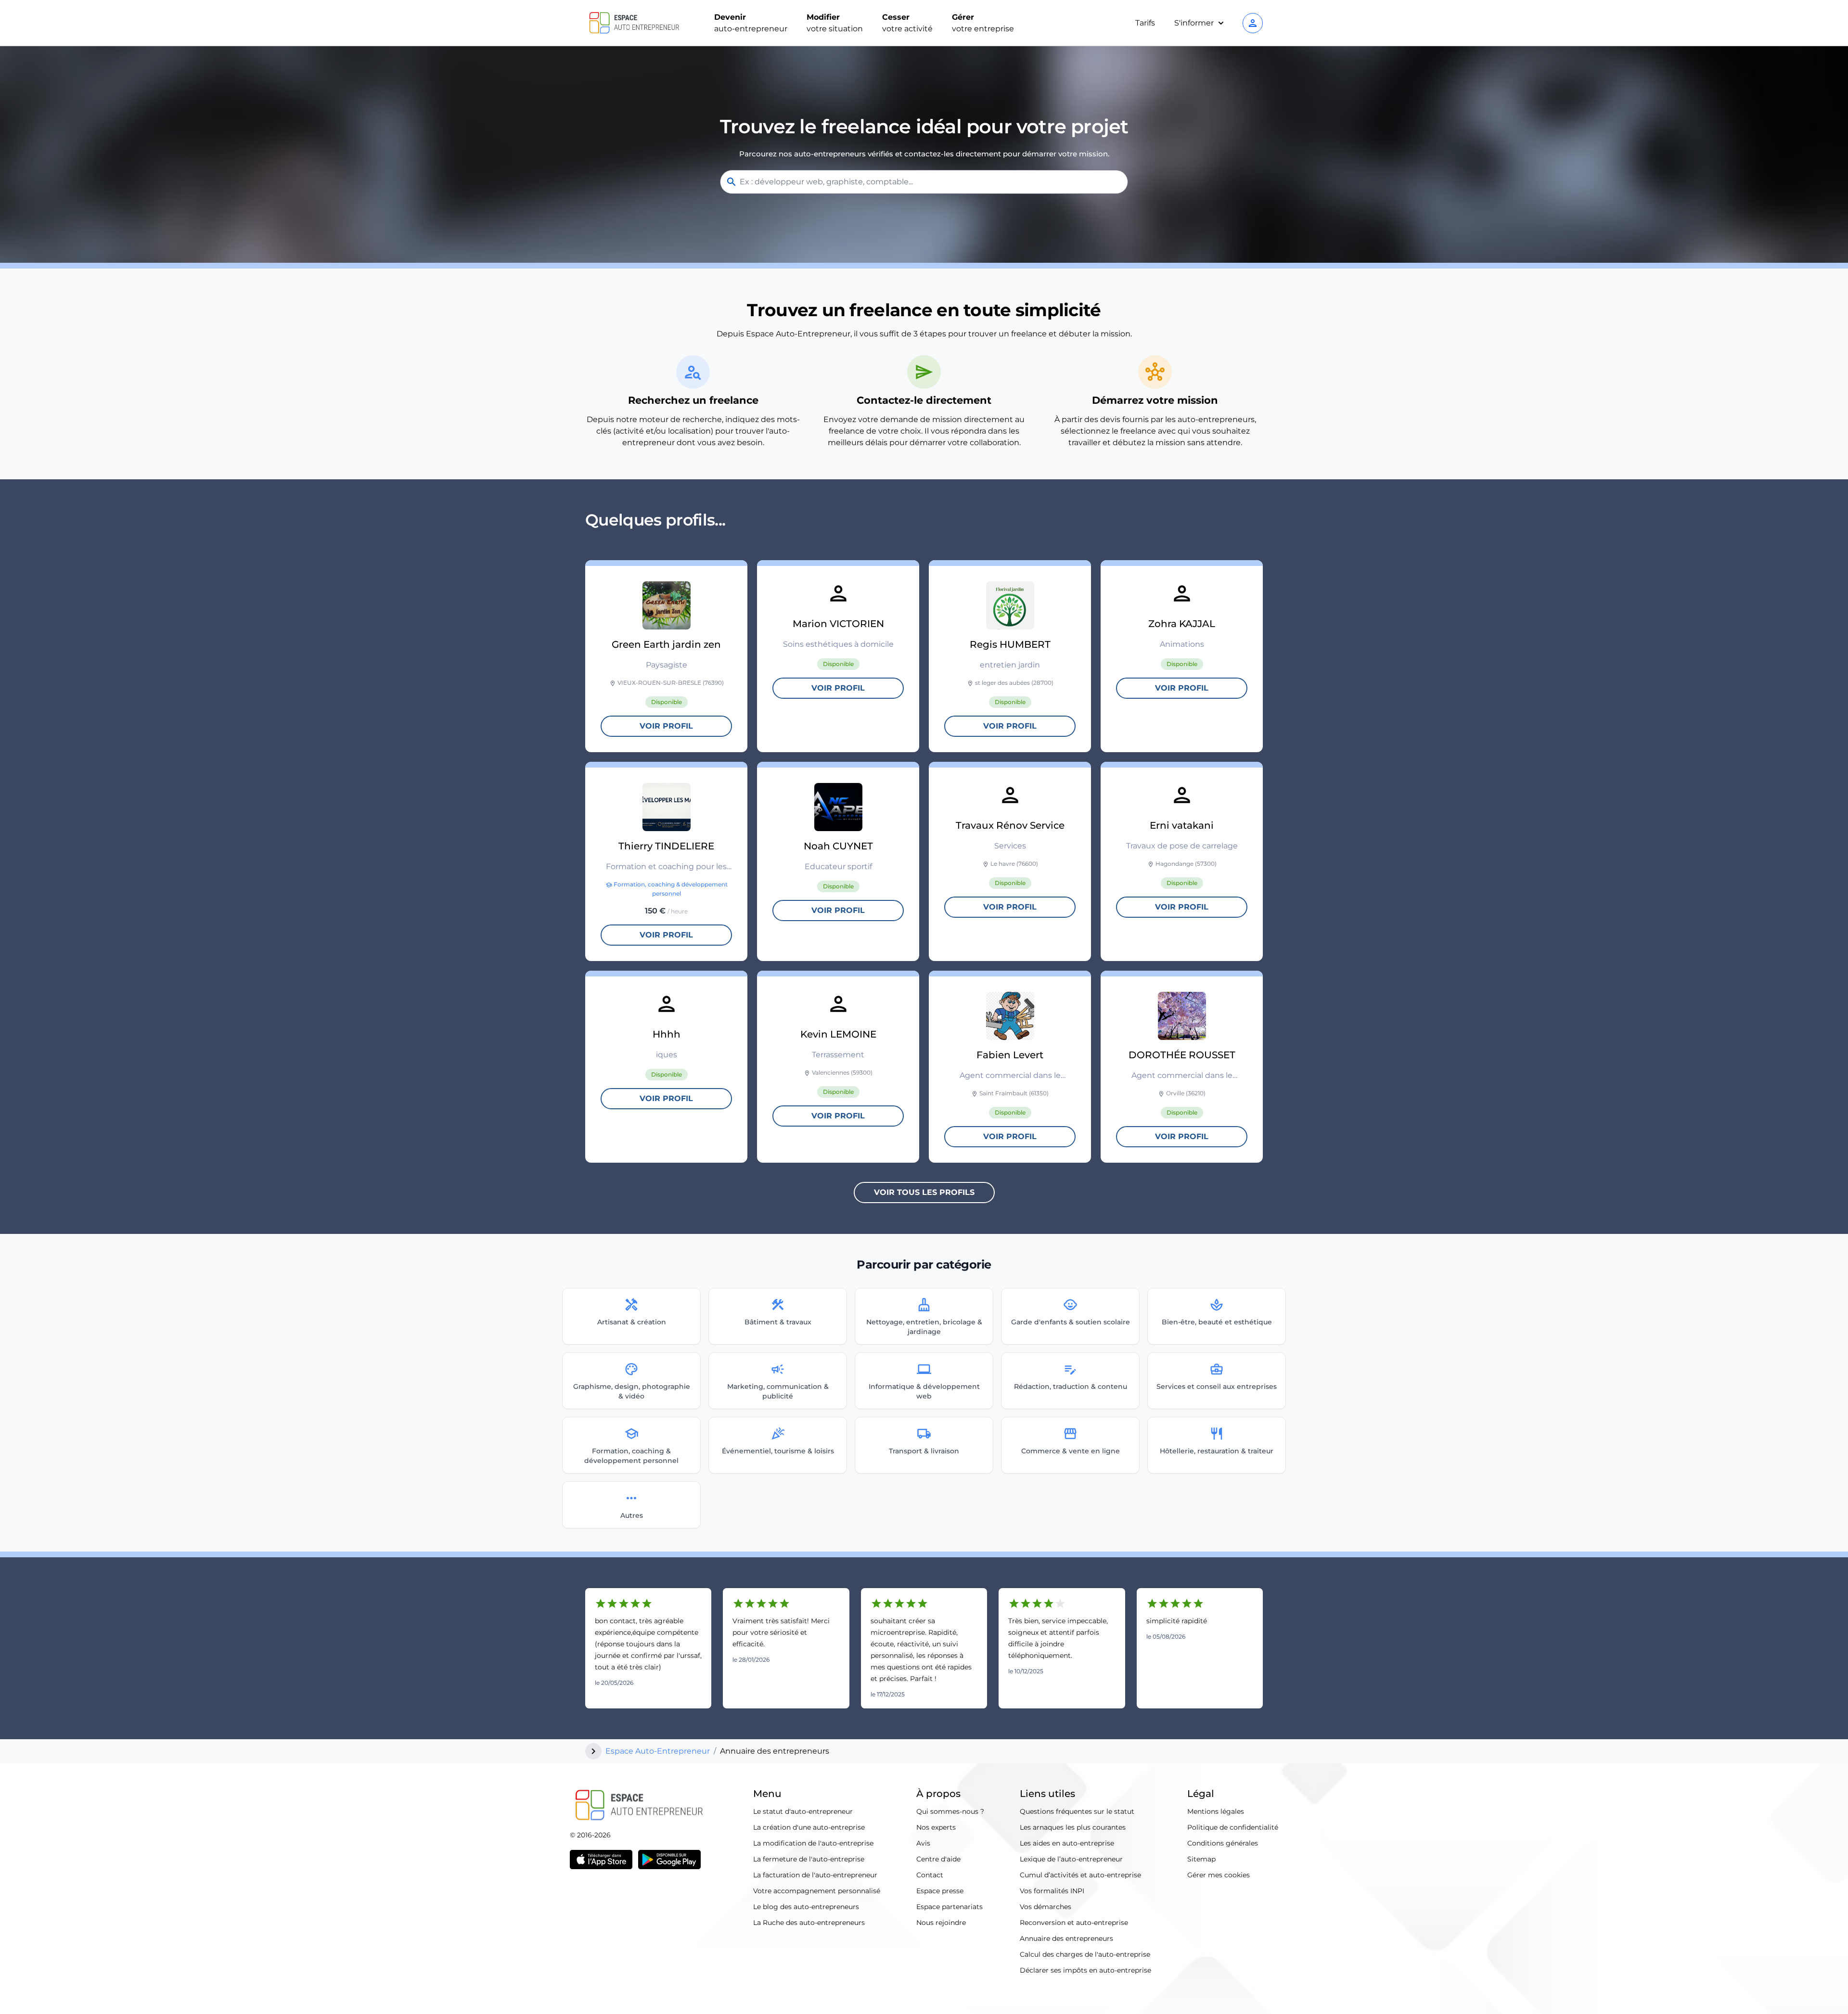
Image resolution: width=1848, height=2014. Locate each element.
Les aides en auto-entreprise (1067, 1843)
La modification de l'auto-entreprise (813, 1843)
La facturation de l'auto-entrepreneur (815, 1875)
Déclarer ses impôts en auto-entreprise (1085, 1970)
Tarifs (1145, 23)
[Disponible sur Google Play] (669, 1860)
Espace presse (940, 1891)
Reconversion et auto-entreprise (1074, 1923)
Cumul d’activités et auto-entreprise (1080, 1875)
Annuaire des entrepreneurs (1066, 1938)
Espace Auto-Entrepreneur (658, 1751)
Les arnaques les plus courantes (1073, 1827)
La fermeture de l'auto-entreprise (809, 1859)
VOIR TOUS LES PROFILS (924, 1192)
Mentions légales (1216, 1811)
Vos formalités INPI (1052, 1891)
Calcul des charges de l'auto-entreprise (1085, 1954)
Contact (930, 1875)
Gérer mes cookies (1219, 1875)
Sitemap (1201, 1859)
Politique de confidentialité (1233, 1827)
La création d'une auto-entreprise (809, 1827)
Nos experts (936, 1827)
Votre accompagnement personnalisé (817, 1891)
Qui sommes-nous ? (950, 1811)
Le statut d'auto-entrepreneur (803, 1811)
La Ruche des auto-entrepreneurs (809, 1923)
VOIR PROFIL (666, 726)
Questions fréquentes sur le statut (1077, 1811)
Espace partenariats (950, 1907)
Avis (923, 1843)
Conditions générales (1223, 1843)
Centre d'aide (938, 1859)
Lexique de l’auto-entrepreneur (1071, 1859)
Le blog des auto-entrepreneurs (806, 1907)
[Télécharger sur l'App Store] (601, 1860)
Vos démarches (1046, 1907)
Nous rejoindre (941, 1923)
